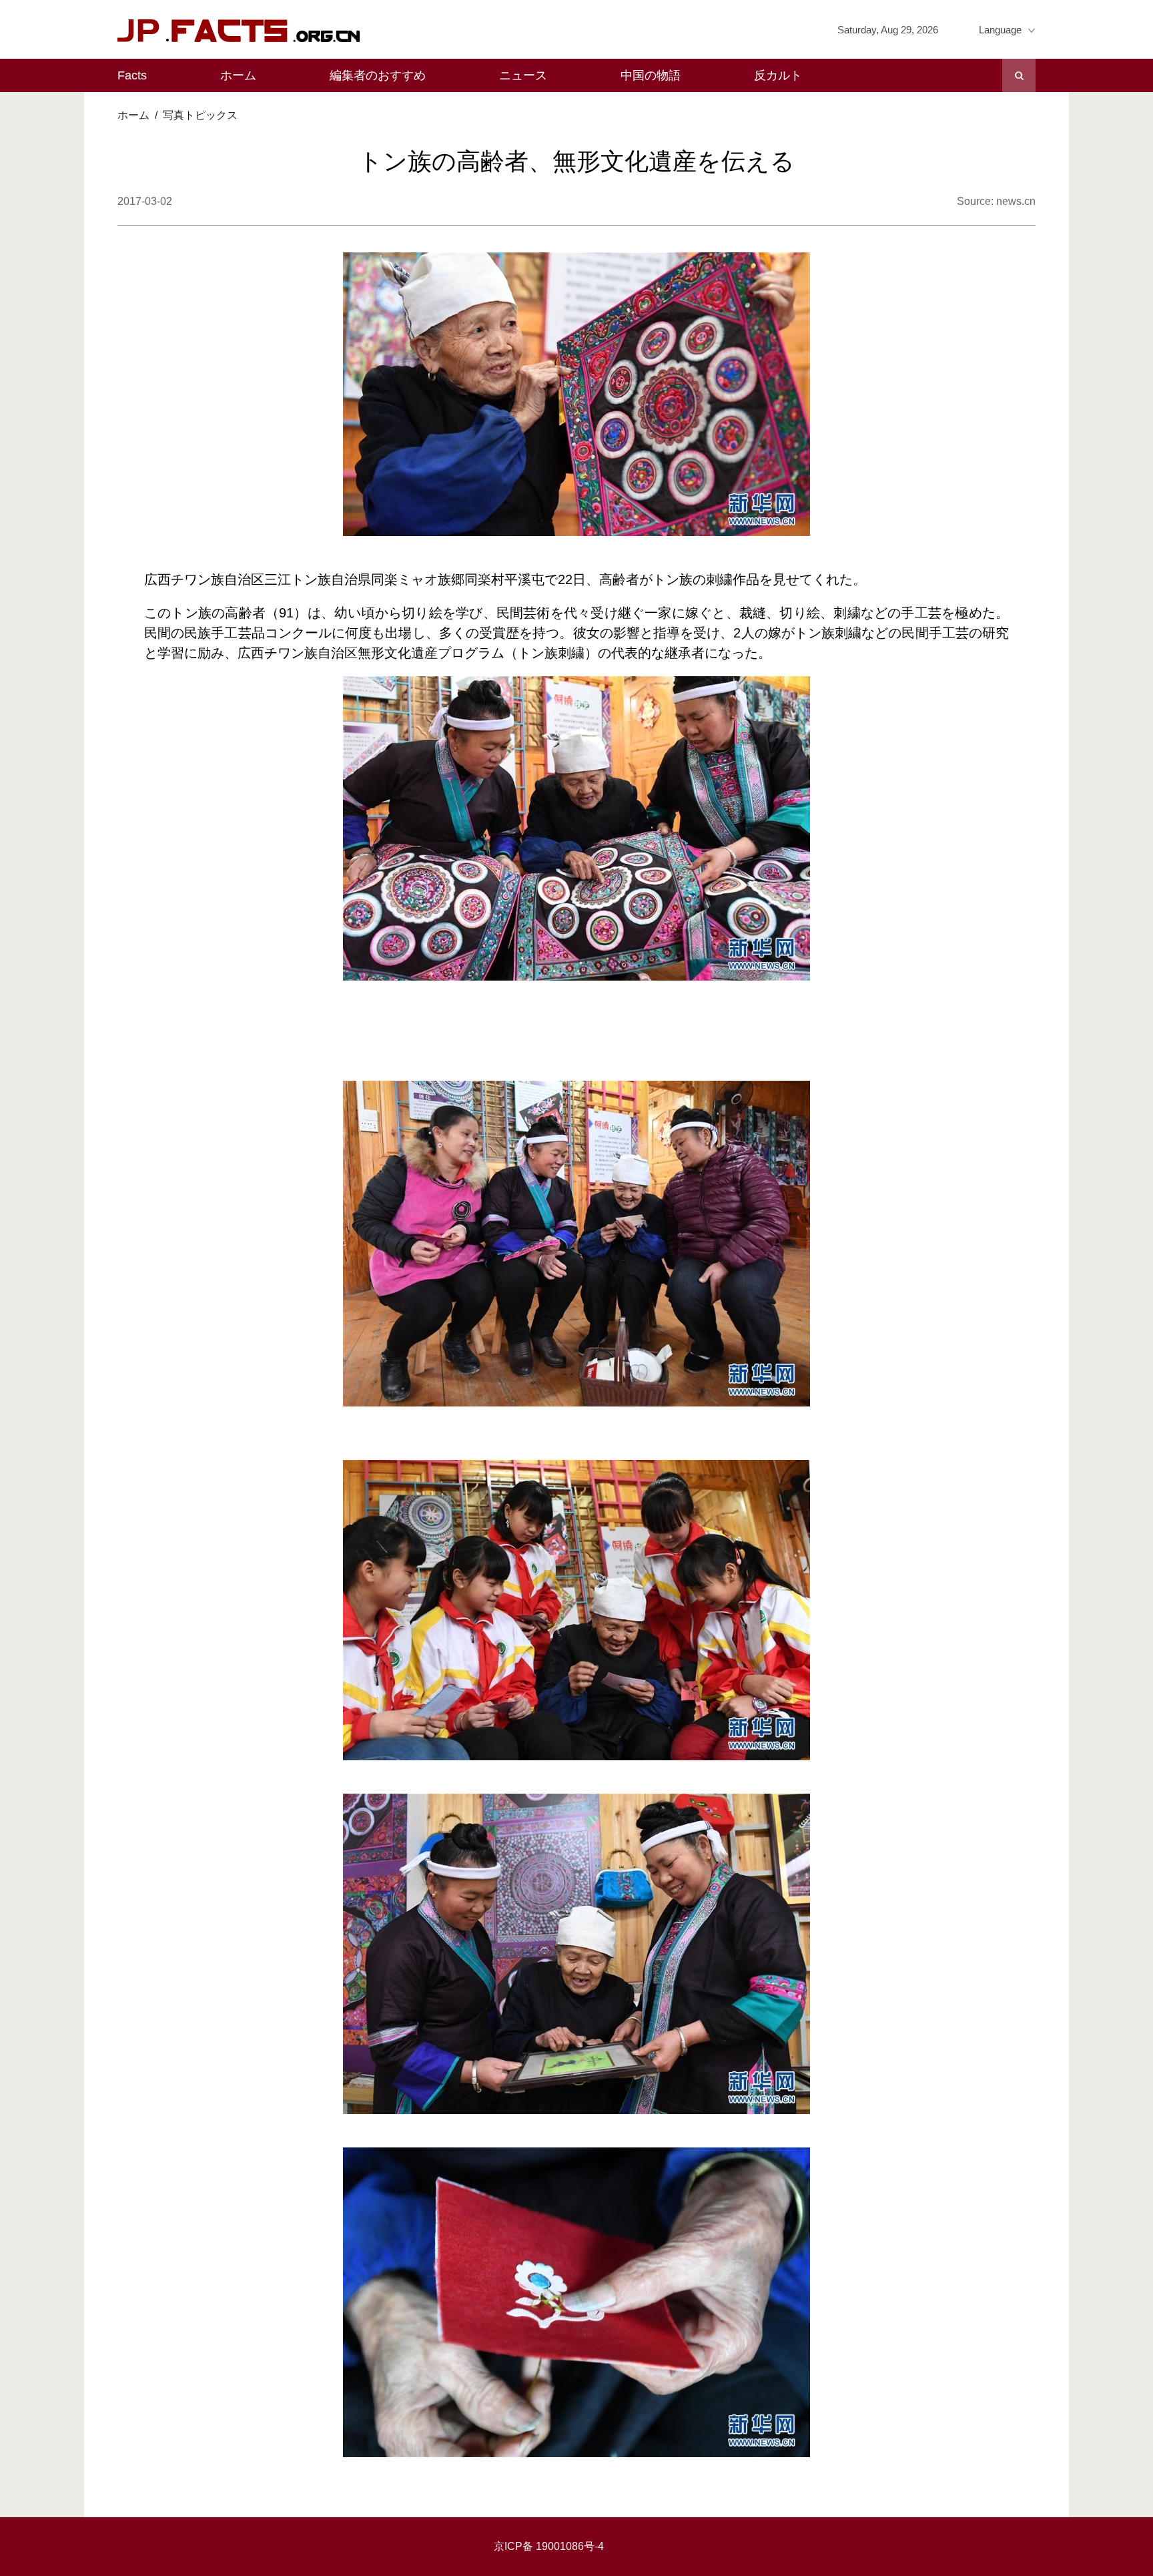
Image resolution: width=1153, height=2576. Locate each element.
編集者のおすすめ (378, 75)
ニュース (523, 75)
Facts (132, 75)
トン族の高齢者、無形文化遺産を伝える (576, 161)
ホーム (238, 75)
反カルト (778, 75)
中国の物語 (651, 75)
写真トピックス (200, 115)
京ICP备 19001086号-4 (549, 2546)
